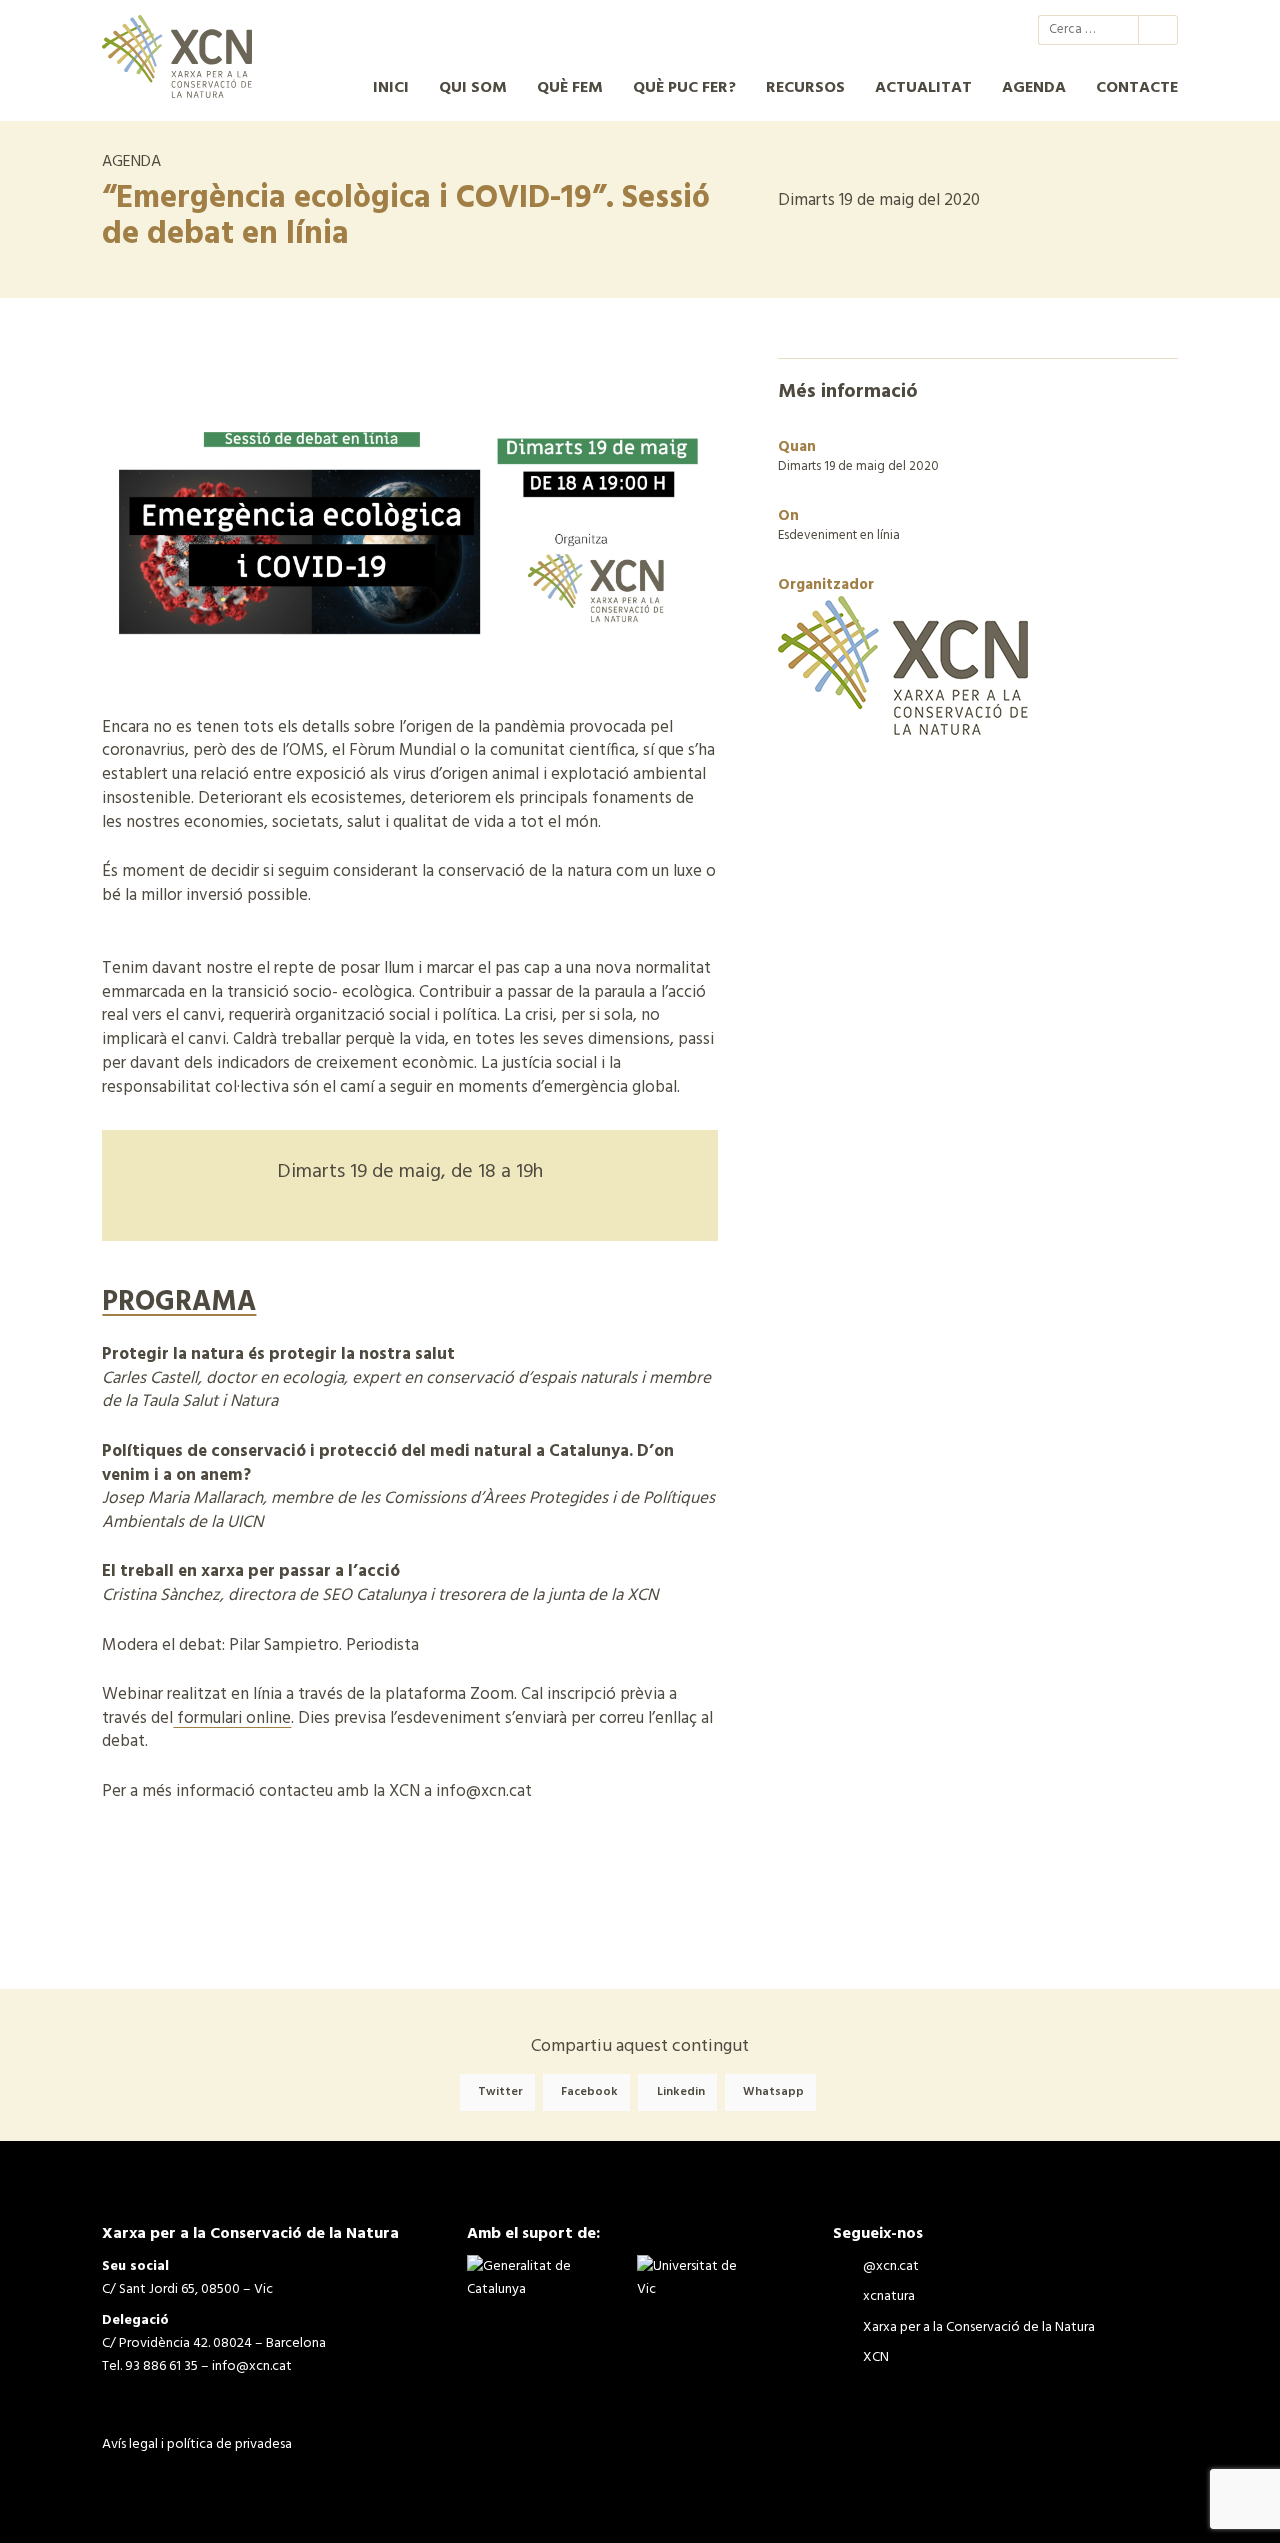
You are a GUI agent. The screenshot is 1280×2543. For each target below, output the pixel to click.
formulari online (232, 1718)
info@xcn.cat (252, 2366)
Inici (391, 88)
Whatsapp (773, 2093)
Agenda (1034, 88)
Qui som (473, 88)
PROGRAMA (179, 1302)
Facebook (589, 2093)
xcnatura (908, 30)
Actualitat (923, 88)
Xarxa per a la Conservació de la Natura (944, 30)
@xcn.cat (872, 30)
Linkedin (681, 2093)
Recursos (805, 88)
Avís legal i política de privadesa (197, 2444)
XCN (980, 30)
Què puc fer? (684, 88)
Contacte (1137, 88)
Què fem (570, 88)
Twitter (500, 2093)
